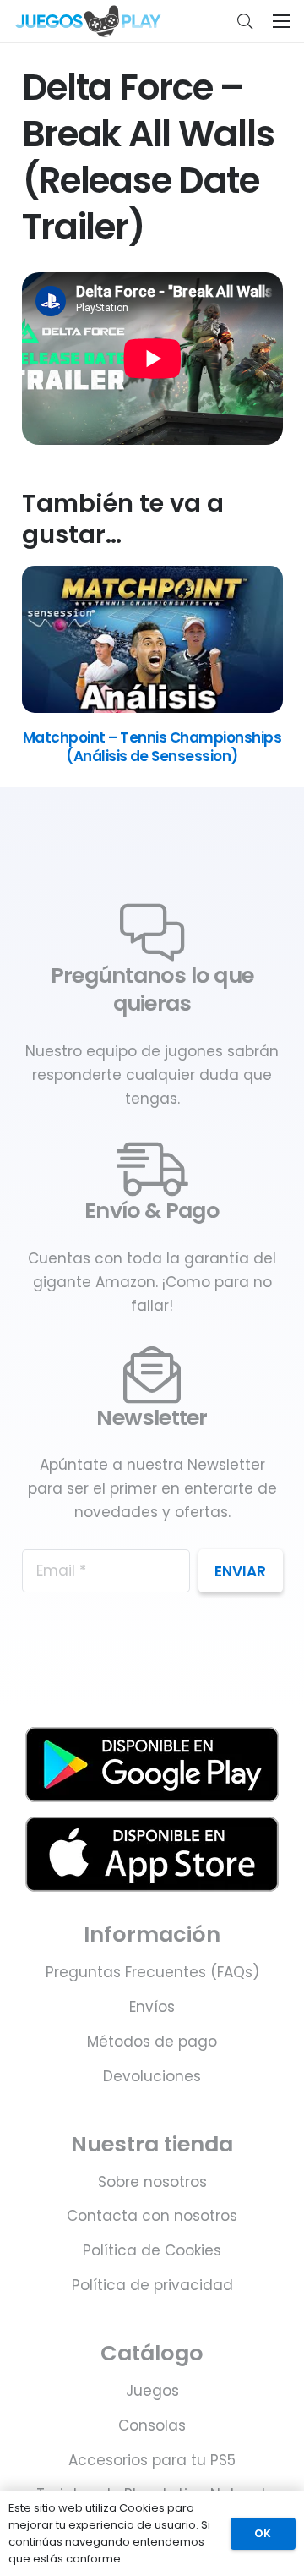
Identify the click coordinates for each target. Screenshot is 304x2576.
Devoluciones (152, 2076)
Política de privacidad (152, 2285)
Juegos (152, 2391)
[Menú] (281, 21)
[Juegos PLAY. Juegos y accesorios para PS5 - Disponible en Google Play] (152, 1765)
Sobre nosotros (152, 2182)
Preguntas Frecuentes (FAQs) (152, 1972)
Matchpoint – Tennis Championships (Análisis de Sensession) (152, 747)
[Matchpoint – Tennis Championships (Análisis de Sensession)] (152, 708)
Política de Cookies (152, 2250)
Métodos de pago (152, 2042)
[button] (245, 21)
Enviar (240, 1571)
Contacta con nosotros (152, 2216)
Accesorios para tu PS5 (152, 2460)
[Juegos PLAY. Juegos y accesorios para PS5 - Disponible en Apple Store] (152, 1854)
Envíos (152, 2007)
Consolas (152, 2425)
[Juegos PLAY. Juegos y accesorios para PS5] (88, 21)
